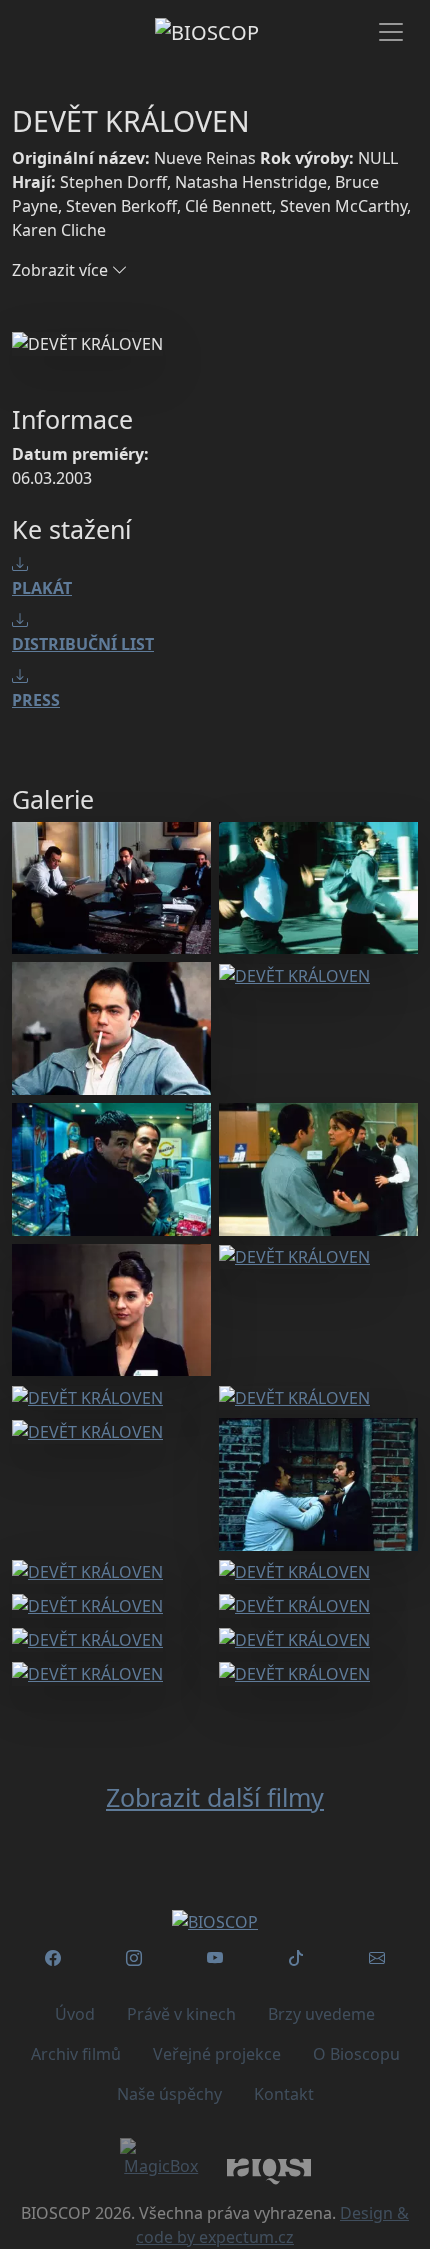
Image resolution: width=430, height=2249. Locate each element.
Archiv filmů (76, 2054)
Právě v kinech (181, 2014)
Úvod (75, 2014)
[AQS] (269, 2169)
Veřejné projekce (217, 2054)
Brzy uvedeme (321, 2014)
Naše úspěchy (169, 2094)
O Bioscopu (356, 2054)
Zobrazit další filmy (215, 1797)
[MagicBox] (162, 2158)
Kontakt (284, 2094)
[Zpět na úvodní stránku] (215, 1922)
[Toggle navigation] (391, 32)
